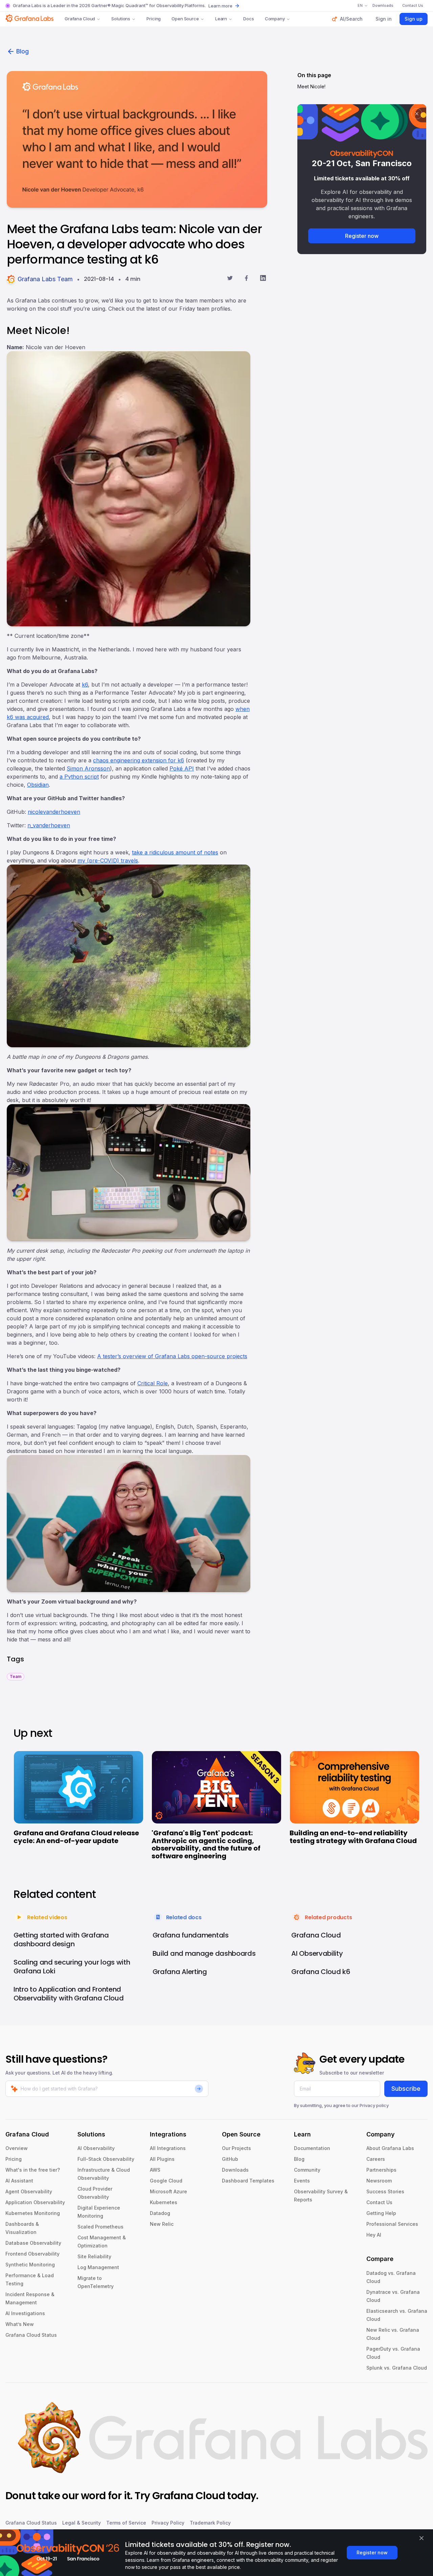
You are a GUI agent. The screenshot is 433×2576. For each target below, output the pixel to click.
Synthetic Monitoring (30, 2265)
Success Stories (385, 2191)
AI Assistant (19, 2181)
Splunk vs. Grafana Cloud (397, 2368)
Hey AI (374, 2235)
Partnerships (381, 2170)
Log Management (98, 2267)
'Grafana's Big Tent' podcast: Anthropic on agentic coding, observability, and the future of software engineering (206, 1844)
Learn (221, 19)
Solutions (121, 19)
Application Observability (35, 2202)
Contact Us (379, 2202)
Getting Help (381, 2213)
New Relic (162, 2224)
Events (302, 2181)
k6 (85, 685)
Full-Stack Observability (106, 2159)
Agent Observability (29, 2191)
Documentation (312, 2148)
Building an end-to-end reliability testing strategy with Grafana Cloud (353, 1837)
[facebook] (246, 279)
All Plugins (162, 2159)
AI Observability (96, 2148)
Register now (362, 236)
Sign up (414, 19)
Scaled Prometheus (100, 2227)
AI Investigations (25, 2313)
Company (275, 19)
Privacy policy (374, 2105)
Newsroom (379, 2181)
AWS (155, 2170)
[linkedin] (263, 279)
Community (307, 2170)
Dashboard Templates (248, 2181)
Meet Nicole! (311, 86)
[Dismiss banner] (421, 2538)
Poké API (182, 768)
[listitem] (16, 1676)
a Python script (79, 777)
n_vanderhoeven (49, 825)
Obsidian (38, 785)
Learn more (220, 6)
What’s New (20, 2324)
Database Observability (33, 2243)
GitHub (230, 2159)
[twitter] (230, 279)
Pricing (154, 19)
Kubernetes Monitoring (33, 2213)
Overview (17, 2148)
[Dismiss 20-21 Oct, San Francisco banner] (417, 114)
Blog (22, 51)
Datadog (160, 2213)
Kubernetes (164, 2202)
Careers (376, 2159)
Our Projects (236, 2148)
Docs (248, 19)
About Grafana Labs (390, 2148)
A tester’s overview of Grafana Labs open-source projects (172, 1356)
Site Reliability (94, 2256)
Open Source (185, 19)
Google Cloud (166, 2181)
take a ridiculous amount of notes (175, 852)
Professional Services (392, 2224)
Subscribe (406, 2089)
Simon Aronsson (88, 768)
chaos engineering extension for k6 (139, 760)
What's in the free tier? (33, 2170)
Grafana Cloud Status (31, 2335)
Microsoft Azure (168, 2191)
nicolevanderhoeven (54, 812)
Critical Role (153, 1383)
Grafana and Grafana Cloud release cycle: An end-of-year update (76, 1837)
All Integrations (168, 2148)
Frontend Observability (32, 2254)
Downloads (235, 2170)
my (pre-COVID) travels (108, 860)
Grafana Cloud (80, 19)
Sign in (384, 19)
